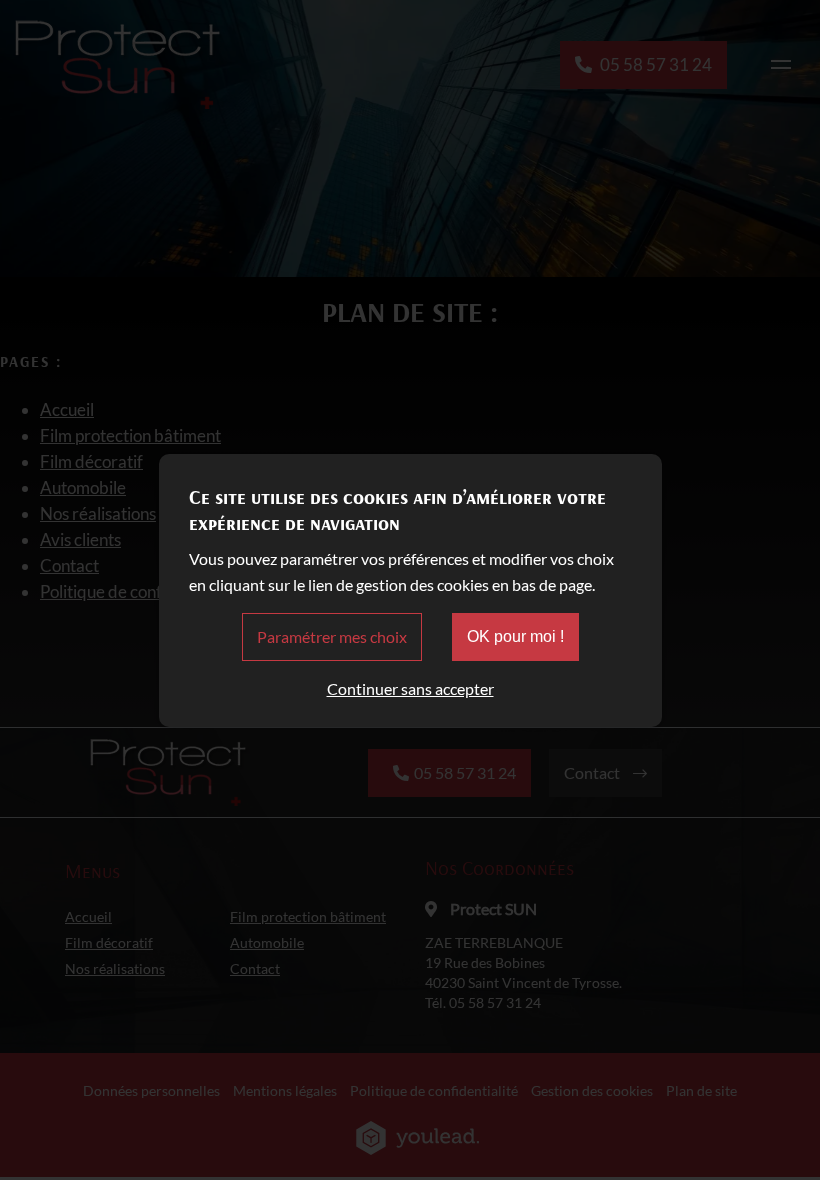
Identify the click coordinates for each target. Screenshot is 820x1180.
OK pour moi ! (515, 636)
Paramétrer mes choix (332, 636)
